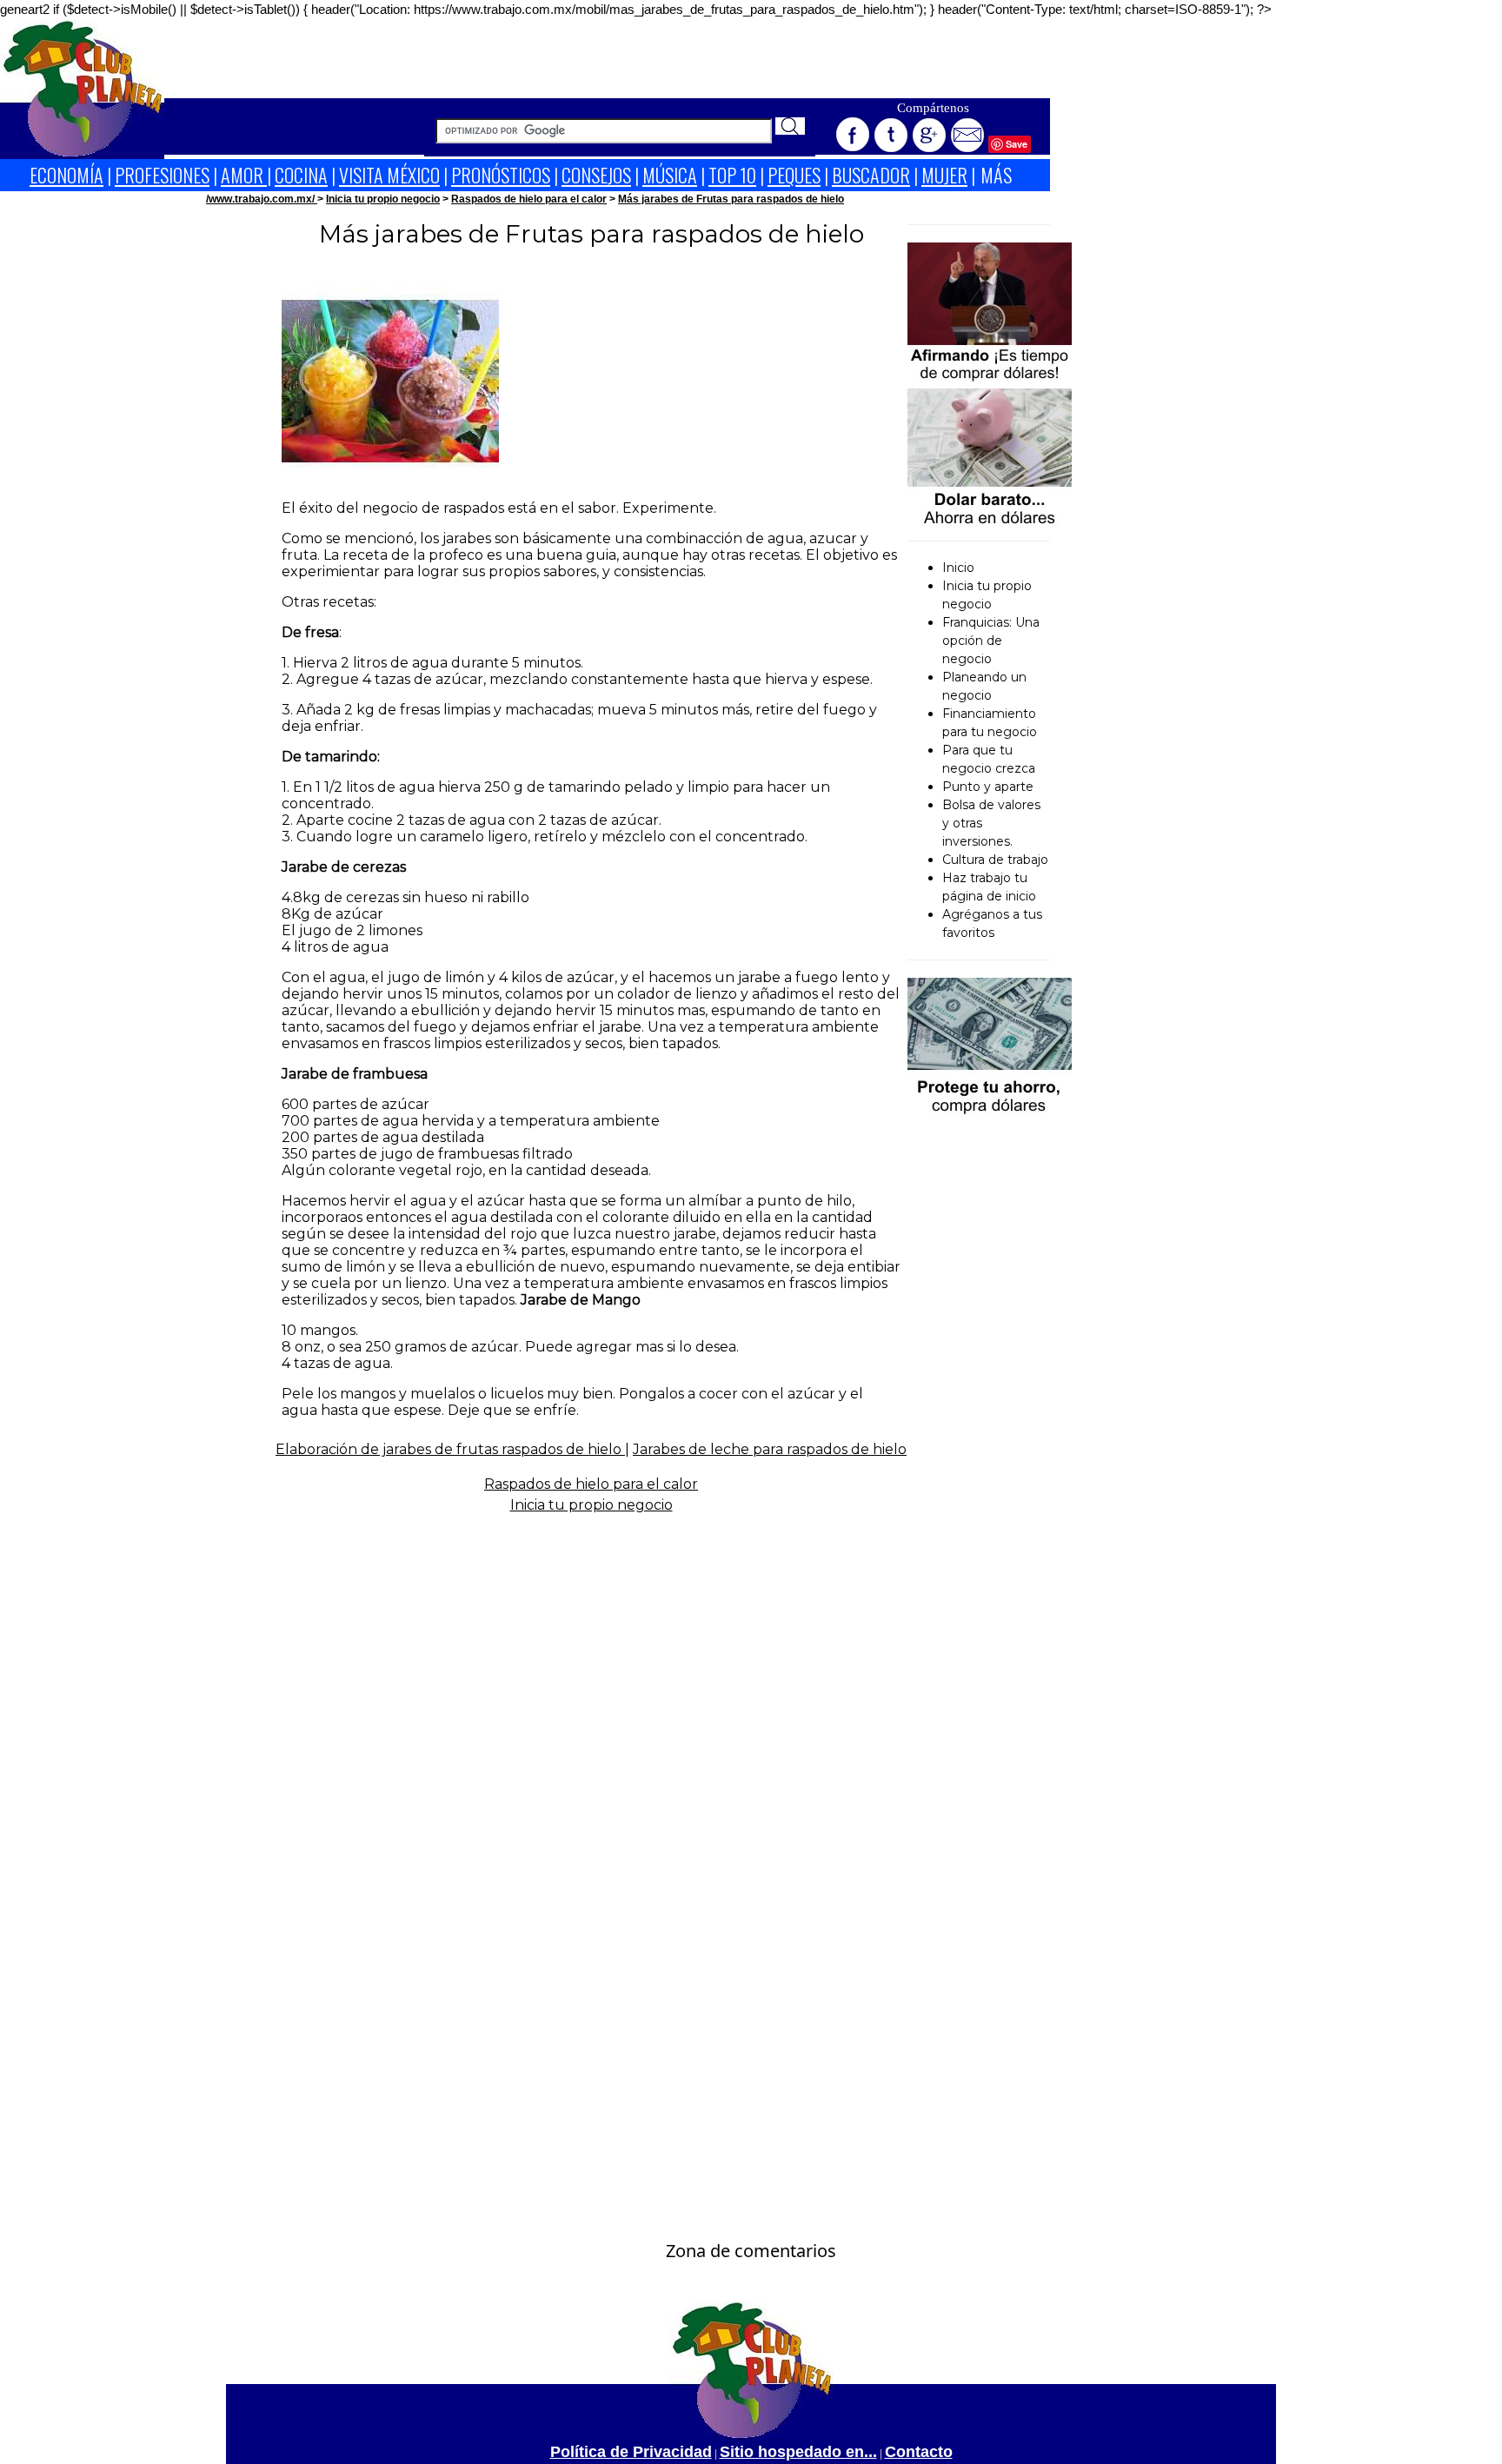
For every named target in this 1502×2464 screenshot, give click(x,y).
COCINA (301, 175)
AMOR (244, 175)
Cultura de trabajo (995, 860)
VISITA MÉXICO (389, 175)
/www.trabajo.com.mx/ (262, 199)
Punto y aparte (988, 787)
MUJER (944, 175)
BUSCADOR (871, 175)
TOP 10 (732, 175)
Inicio (958, 568)
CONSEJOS (596, 175)
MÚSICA (670, 175)
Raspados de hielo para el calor (529, 199)
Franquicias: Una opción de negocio (991, 641)
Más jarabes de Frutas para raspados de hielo (731, 199)
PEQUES (794, 175)
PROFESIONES (162, 175)
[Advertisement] (608, 59)
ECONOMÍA (66, 175)
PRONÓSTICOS (501, 175)
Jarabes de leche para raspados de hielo (770, 1449)
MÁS (996, 175)
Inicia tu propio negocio (383, 199)
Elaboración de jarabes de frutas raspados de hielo (450, 1449)
